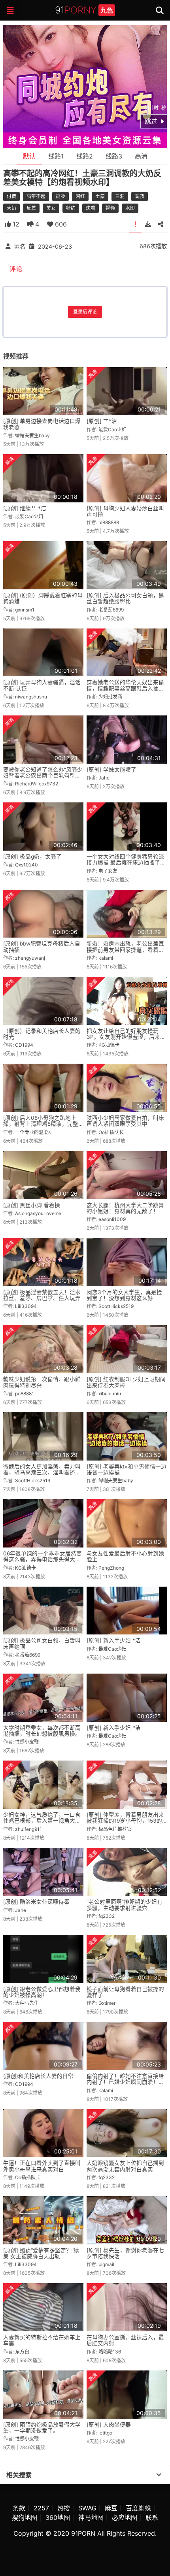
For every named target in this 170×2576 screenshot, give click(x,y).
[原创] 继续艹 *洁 (25, 508)
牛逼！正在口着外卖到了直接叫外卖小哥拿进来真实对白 (42, 2166)
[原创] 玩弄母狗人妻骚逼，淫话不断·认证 (42, 685)
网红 (80, 196)
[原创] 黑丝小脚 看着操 (32, 1205)
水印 (130, 208)
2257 (41, 2508)
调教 (140, 196)
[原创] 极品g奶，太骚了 (32, 857)
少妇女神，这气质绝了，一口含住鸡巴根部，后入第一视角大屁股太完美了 (42, 1821)
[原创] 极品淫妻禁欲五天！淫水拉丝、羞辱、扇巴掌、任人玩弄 (42, 1295)
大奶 (11, 208)
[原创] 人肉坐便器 (109, 2425)
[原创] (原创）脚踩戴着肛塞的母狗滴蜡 (43, 598)
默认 (29, 156)
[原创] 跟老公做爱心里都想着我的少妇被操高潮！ (42, 1992)
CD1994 (24, 1045)
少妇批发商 (110, 697)
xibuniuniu (110, 1394)
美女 (51, 208)
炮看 (91, 208)
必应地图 (125, 2517)
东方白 (22, 2352)
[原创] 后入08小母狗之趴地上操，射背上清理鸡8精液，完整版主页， (41, 1124)
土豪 (100, 196)
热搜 (64, 2508)
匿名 (20, 246)
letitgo (105, 2433)
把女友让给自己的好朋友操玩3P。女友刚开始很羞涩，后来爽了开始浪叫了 (126, 1037)
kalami (106, 958)
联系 (152, 2517)
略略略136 (110, 2352)
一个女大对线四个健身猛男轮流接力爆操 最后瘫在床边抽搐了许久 (126, 863)
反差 (31, 208)
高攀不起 (36, 196)
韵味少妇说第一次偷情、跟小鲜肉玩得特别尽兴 (42, 1382)
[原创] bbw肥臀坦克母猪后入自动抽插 (42, 946)
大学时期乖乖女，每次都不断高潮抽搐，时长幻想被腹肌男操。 (42, 1731)
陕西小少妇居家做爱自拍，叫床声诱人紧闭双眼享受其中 (125, 1121)
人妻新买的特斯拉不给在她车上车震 (42, 2340)
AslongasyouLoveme (38, 1213)
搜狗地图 (25, 2517)
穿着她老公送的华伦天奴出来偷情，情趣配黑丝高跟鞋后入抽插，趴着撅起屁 (125, 688)
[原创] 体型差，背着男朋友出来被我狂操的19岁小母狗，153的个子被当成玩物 (125, 1821)
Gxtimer (107, 2003)
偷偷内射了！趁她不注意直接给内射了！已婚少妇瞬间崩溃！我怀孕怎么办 (125, 2082)
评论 (16, 269)
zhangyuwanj (30, 958)
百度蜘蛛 (138, 2508)
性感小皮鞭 (27, 1742)
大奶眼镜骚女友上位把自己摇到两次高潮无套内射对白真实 (125, 2166)
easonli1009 (112, 1219)
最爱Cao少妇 (112, 429)
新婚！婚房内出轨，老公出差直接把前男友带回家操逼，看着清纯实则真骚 (125, 950)
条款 (19, 2508)
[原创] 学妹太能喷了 (111, 770)
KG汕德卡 (109, 1045)
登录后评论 (85, 312)
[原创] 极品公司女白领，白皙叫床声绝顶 (42, 1643)
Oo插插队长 (111, 1132)
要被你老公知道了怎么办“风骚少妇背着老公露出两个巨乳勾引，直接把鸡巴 (43, 776)
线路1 (56, 156)
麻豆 (111, 2508)
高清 (141, 156)
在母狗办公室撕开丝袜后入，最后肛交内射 (125, 2340)
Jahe (104, 778)
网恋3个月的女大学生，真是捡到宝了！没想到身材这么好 (124, 1295)
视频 (110, 208)
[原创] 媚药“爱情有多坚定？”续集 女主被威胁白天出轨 (41, 2253)
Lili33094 (26, 1306)
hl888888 (109, 522)
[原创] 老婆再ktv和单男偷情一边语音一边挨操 (127, 1469)
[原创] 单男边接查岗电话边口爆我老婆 (42, 424)
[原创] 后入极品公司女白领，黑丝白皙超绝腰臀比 (125, 598)
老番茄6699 (111, 610)
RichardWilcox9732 (37, 784)
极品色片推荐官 (115, 1829)
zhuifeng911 (28, 1829)
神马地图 (91, 2517)
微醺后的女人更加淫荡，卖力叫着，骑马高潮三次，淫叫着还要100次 (42, 1473)
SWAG (87, 2508)
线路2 (85, 156)
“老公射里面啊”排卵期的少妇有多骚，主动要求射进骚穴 (125, 1905)
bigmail (106, 2264)
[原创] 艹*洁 (102, 421)
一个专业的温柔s (33, 1132)
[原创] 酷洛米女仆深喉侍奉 (36, 1902)
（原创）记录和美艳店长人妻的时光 (42, 1034)
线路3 (114, 156)
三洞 (120, 196)
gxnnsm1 (25, 610)
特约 (71, 208)
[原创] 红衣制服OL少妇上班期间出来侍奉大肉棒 (126, 1382)
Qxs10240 (26, 865)
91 (84, 10)
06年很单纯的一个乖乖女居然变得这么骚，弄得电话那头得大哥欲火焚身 (42, 1560)
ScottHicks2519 (116, 1306)
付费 (11, 196)
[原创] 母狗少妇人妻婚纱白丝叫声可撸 (125, 511)
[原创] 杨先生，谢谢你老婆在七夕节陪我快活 (125, 2253)
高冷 (60, 196)
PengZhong (111, 1568)
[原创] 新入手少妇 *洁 (114, 1640)
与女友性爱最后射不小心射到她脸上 (125, 1556)
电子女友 (108, 871)
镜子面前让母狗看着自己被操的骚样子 (125, 1992)
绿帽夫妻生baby (32, 435)
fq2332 (107, 1916)
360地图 (58, 2517)
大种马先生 (27, 2003)
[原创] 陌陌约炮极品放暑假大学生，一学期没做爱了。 (42, 2428)
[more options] (159, 2475)
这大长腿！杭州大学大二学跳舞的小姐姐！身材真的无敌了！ (125, 1208)
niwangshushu (31, 697)
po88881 (25, 1394)
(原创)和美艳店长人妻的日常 (38, 2076)
